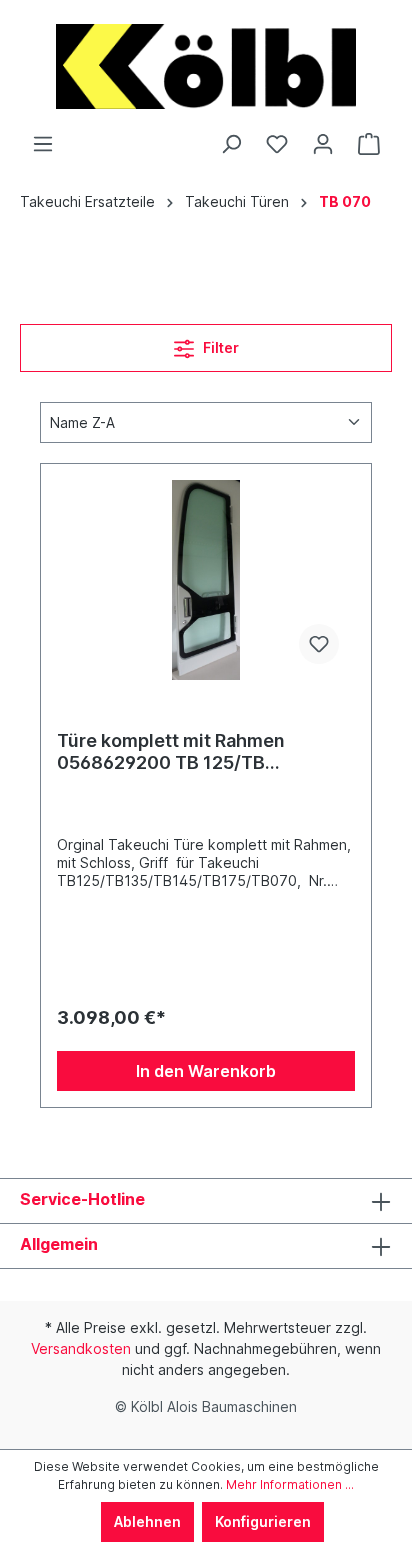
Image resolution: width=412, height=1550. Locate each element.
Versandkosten (81, 1348)
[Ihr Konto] (323, 144)
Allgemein (59, 1244)
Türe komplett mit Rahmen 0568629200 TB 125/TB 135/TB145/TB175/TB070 (171, 752)
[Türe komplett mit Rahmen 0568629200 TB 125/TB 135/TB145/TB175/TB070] (206, 580)
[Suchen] (231, 144)
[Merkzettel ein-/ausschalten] (319, 644)
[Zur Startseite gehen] (206, 66)
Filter (219, 347)
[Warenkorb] (369, 144)
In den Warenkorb (206, 1071)
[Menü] (43, 144)
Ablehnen (147, 1521)
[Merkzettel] (277, 144)
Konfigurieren (263, 1521)
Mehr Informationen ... (290, 1484)
